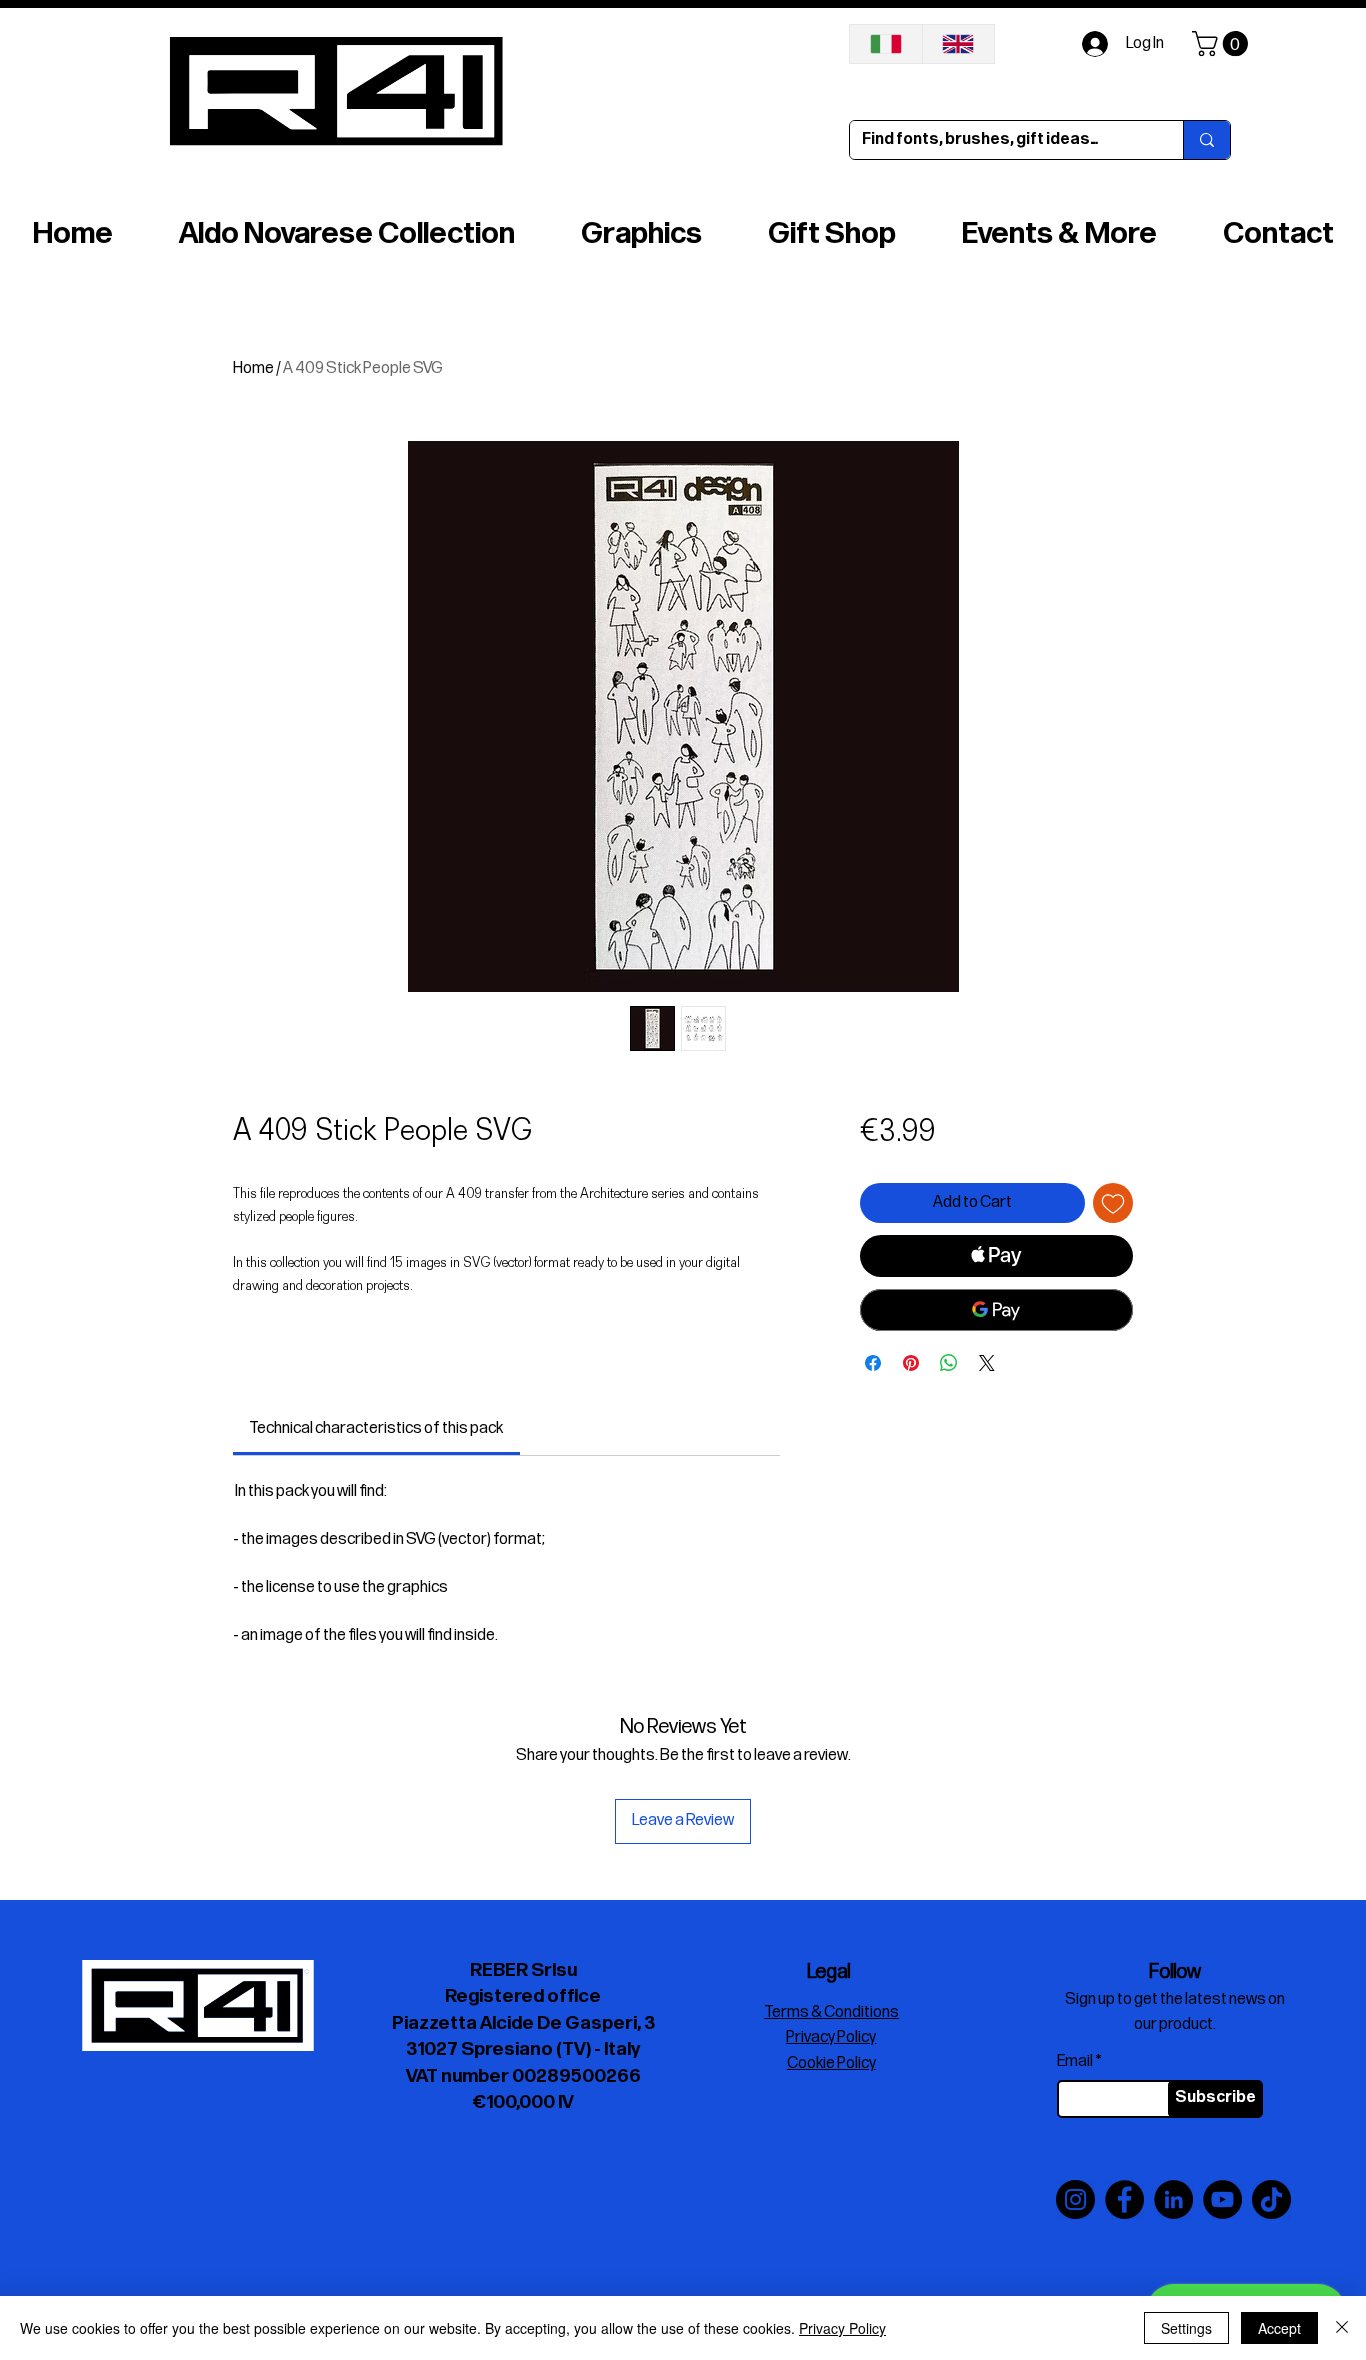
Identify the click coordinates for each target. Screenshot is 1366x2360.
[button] (1223, 43)
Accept (1279, 2328)
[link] (376, 1428)
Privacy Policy (842, 2328)
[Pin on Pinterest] (911, 1363)
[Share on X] (987, 1363)
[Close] (1342, 2328)
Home (253, 368)
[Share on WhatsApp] (949, 1363)
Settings (1186, 2328)
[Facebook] (1124, 2199)
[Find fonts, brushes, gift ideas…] (1206, 140)
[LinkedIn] (1173, 2199)
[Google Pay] (996, 1310)
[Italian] (886, 44)
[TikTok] (1271, 2199)
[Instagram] (1075, 2199)
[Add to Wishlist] (1113, 1203)
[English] (958, 44)
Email (1075, 2062)
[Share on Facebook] (873, 1363)
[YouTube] (1222, 2199)
